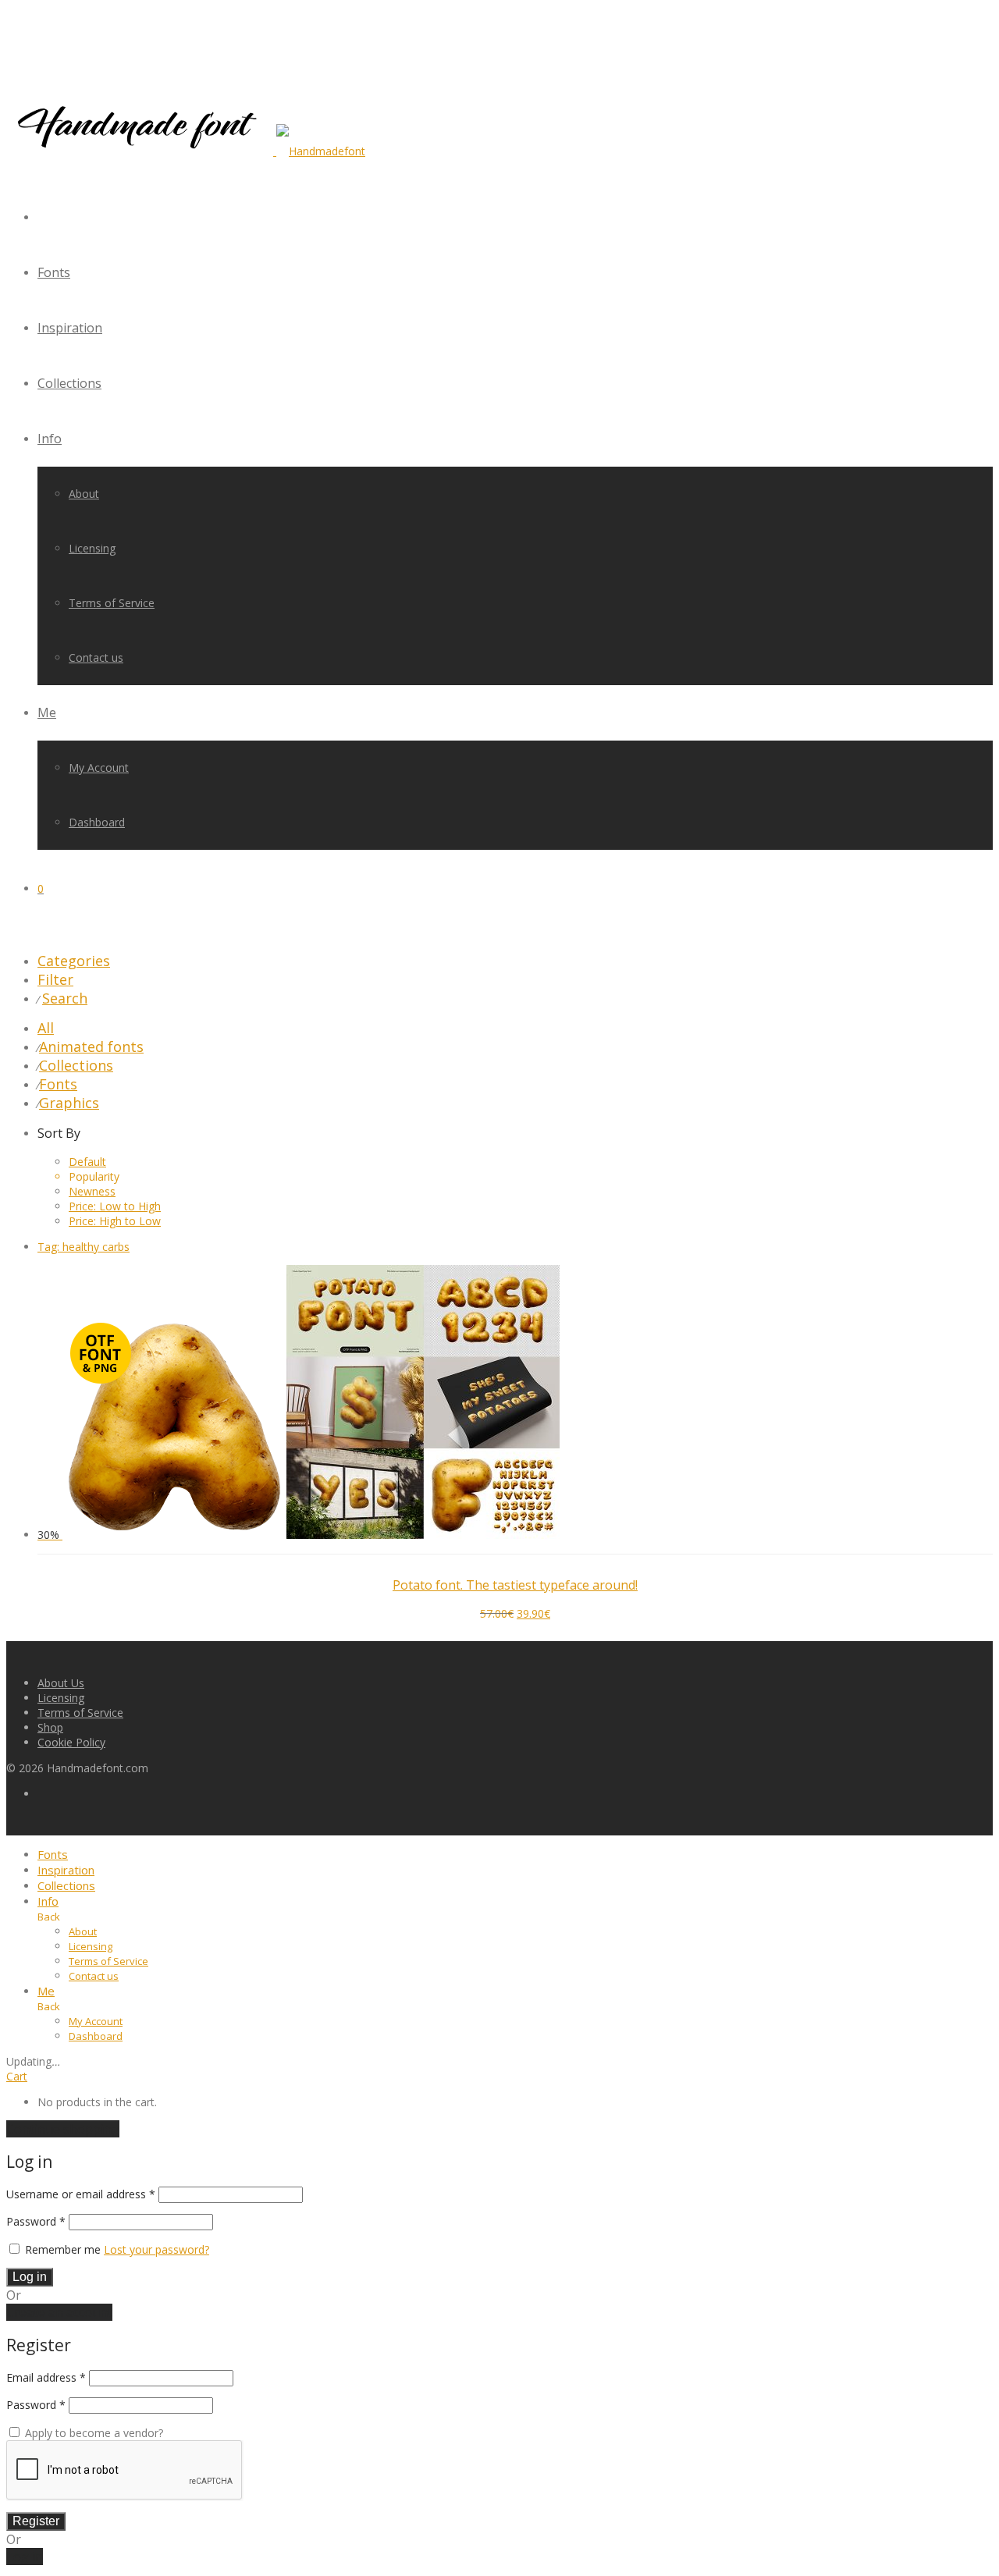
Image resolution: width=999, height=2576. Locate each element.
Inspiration (70, 328)
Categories (74, 961)
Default (87, 1162)
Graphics (69, 1103)
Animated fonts (91, 1046)
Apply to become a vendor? (92, 2433)
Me (47, 712)
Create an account (59, 2312)
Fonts (54, 272)
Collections (69, 383)
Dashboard (97, 822)
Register (36, 2521)
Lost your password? (156, 2249)
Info (50, 439)
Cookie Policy (71, 1742)
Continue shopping (63, 2129)
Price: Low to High (115, 1206)
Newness (92, 1191)
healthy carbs (84, 1247)
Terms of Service (112, 603)
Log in (30, 2277)
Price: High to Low (115, 1221)
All (46, 1028)
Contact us (96, 657)
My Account (99, 767)
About (84, 494)
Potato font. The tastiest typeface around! (515, 1585)
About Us (61, 1683)
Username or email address (81, 2194)
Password (36, 2221)
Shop (50, 1727)
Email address (46, 2377)
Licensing (92, 548)
